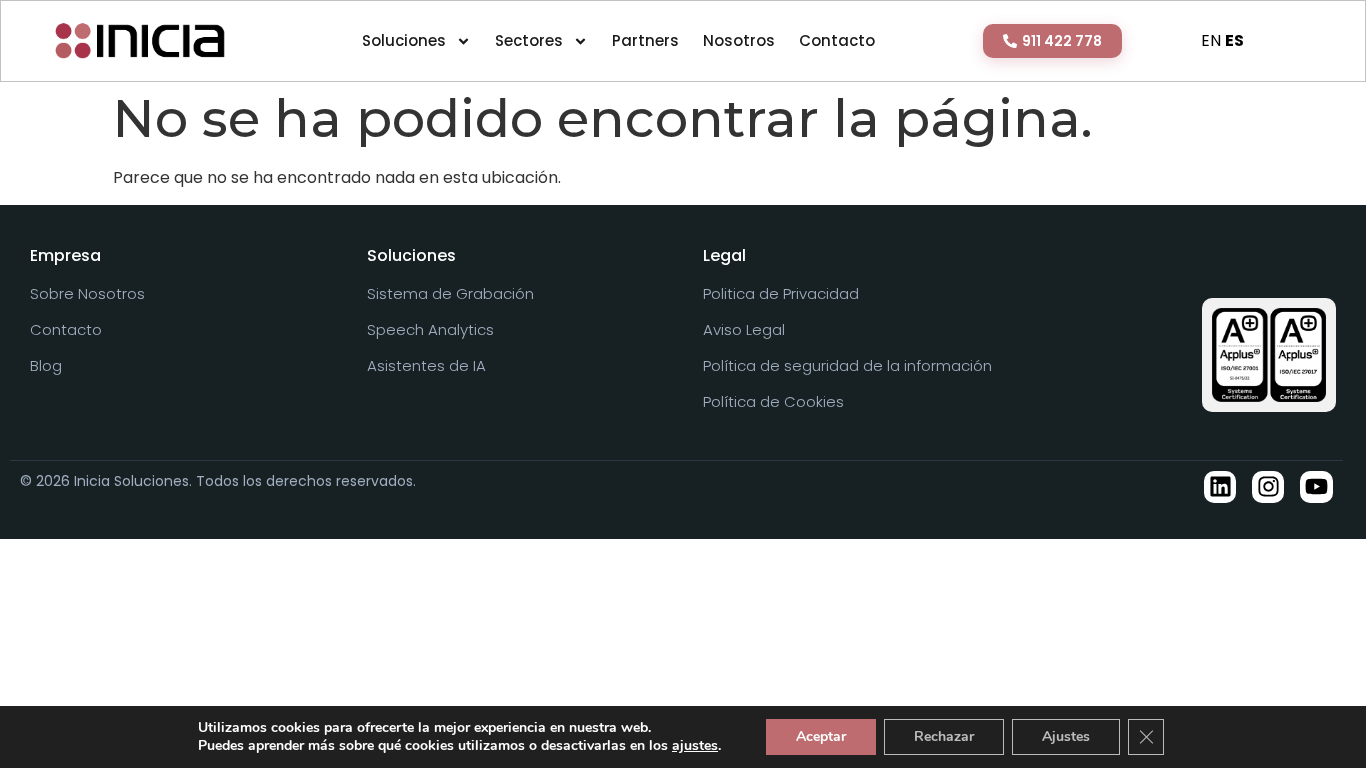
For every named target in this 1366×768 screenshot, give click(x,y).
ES (1234, 40)
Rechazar (944, 736)
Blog (46, 366)
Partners (645, 40)
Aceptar (821, 736)
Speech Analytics (430, 330)
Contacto (837, 40)
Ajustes (1066, 736)
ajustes (695, 746)
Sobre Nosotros (87, 294)
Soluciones (404, 40)
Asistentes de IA (426, 366)
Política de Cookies (773, 402)
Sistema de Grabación (450, 294)
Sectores (529, 40)
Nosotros (739, 40)
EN (1211, 40)
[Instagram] (1268, 487)
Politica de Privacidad (781, 294)
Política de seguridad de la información (847, 366)
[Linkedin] (1220, 487)
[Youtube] (1316, 487)
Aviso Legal (744, 330)
